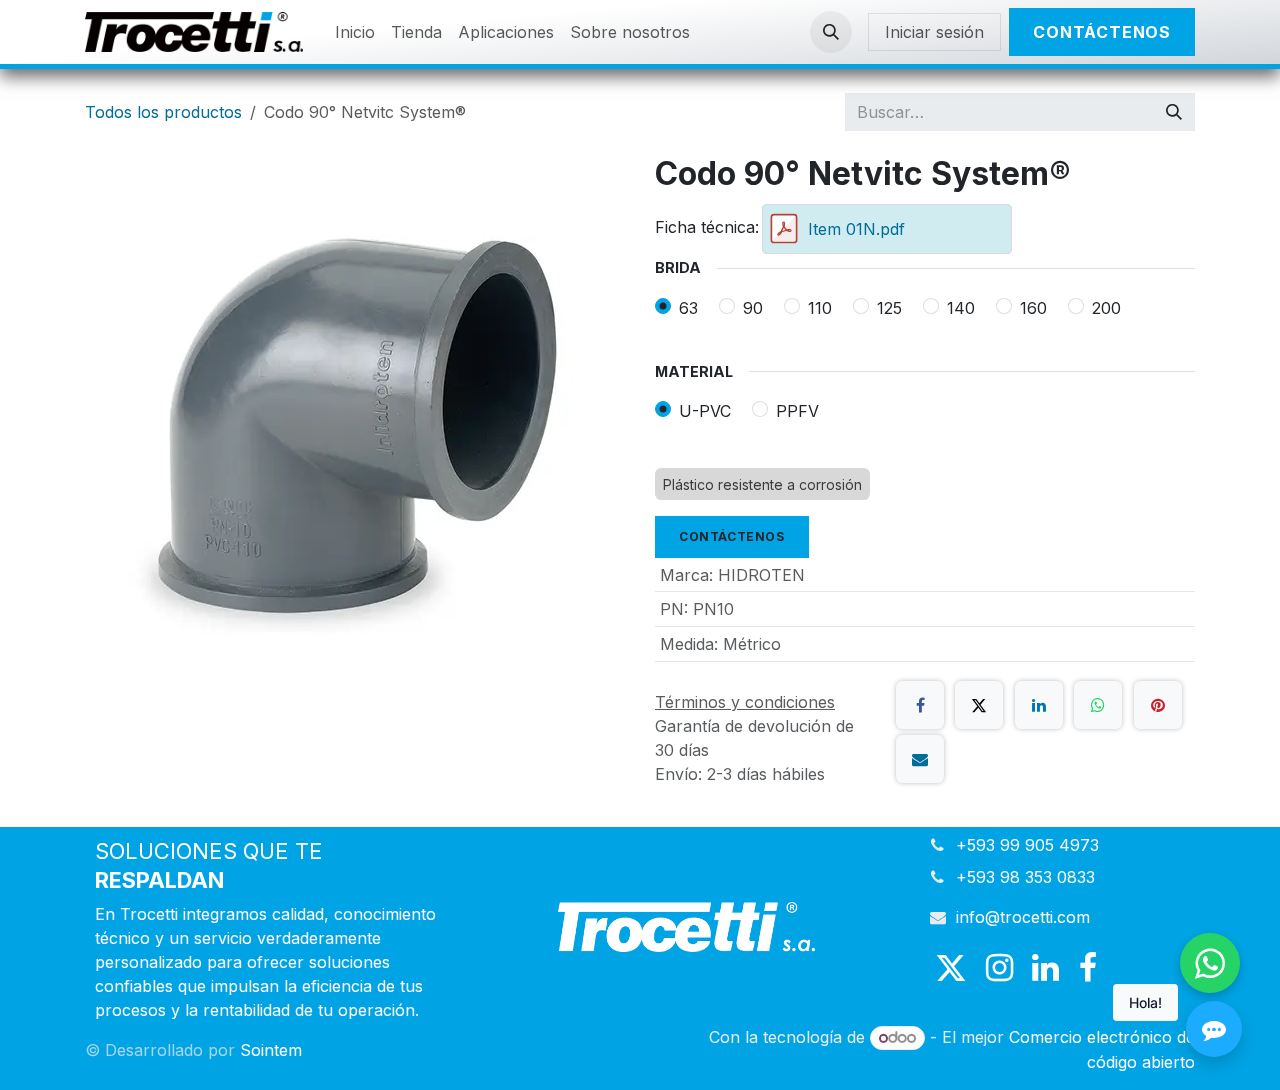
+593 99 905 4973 (1027, 845)
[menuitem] (355, 32)
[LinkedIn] (1039, 705)
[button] (831, 32)
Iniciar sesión (934, 32)
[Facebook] (920, 705)
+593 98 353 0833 (1025, 877)
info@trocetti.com (1023, 917)
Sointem (271, 1050)
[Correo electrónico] (920, 759)
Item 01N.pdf (856, 229)
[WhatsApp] (1098, 705)
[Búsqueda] (1174, 112)
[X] (979, 705)
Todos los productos (163, 112)
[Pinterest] (1158, 705)
